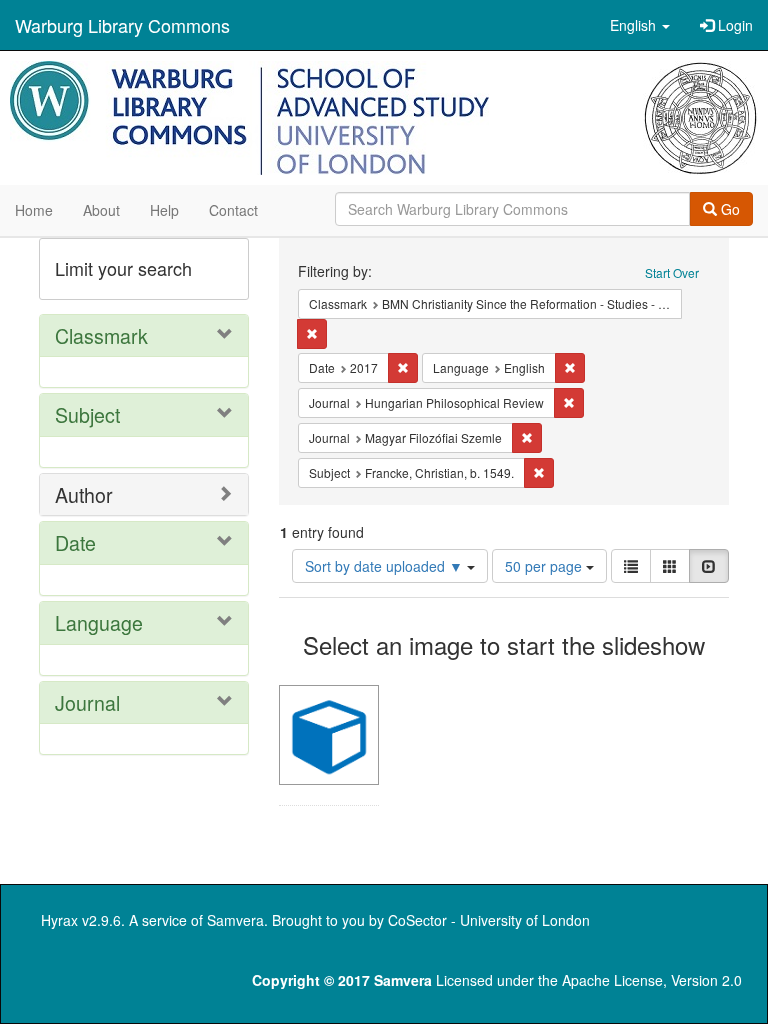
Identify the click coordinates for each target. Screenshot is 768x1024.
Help (164, 210)
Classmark (101, 335)
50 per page (545, 566)
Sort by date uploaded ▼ (386, 566)
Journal (87, 702)
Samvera (235, 920)
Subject (87, 414)
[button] (640, 25)
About (101, 210)
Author (84, 494)
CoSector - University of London (489, 920)
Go (728, 209)
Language (99, 622)
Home (34, 210)
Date (75, 542)
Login (733, 25)
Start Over (672, 272)
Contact (233, 210)
